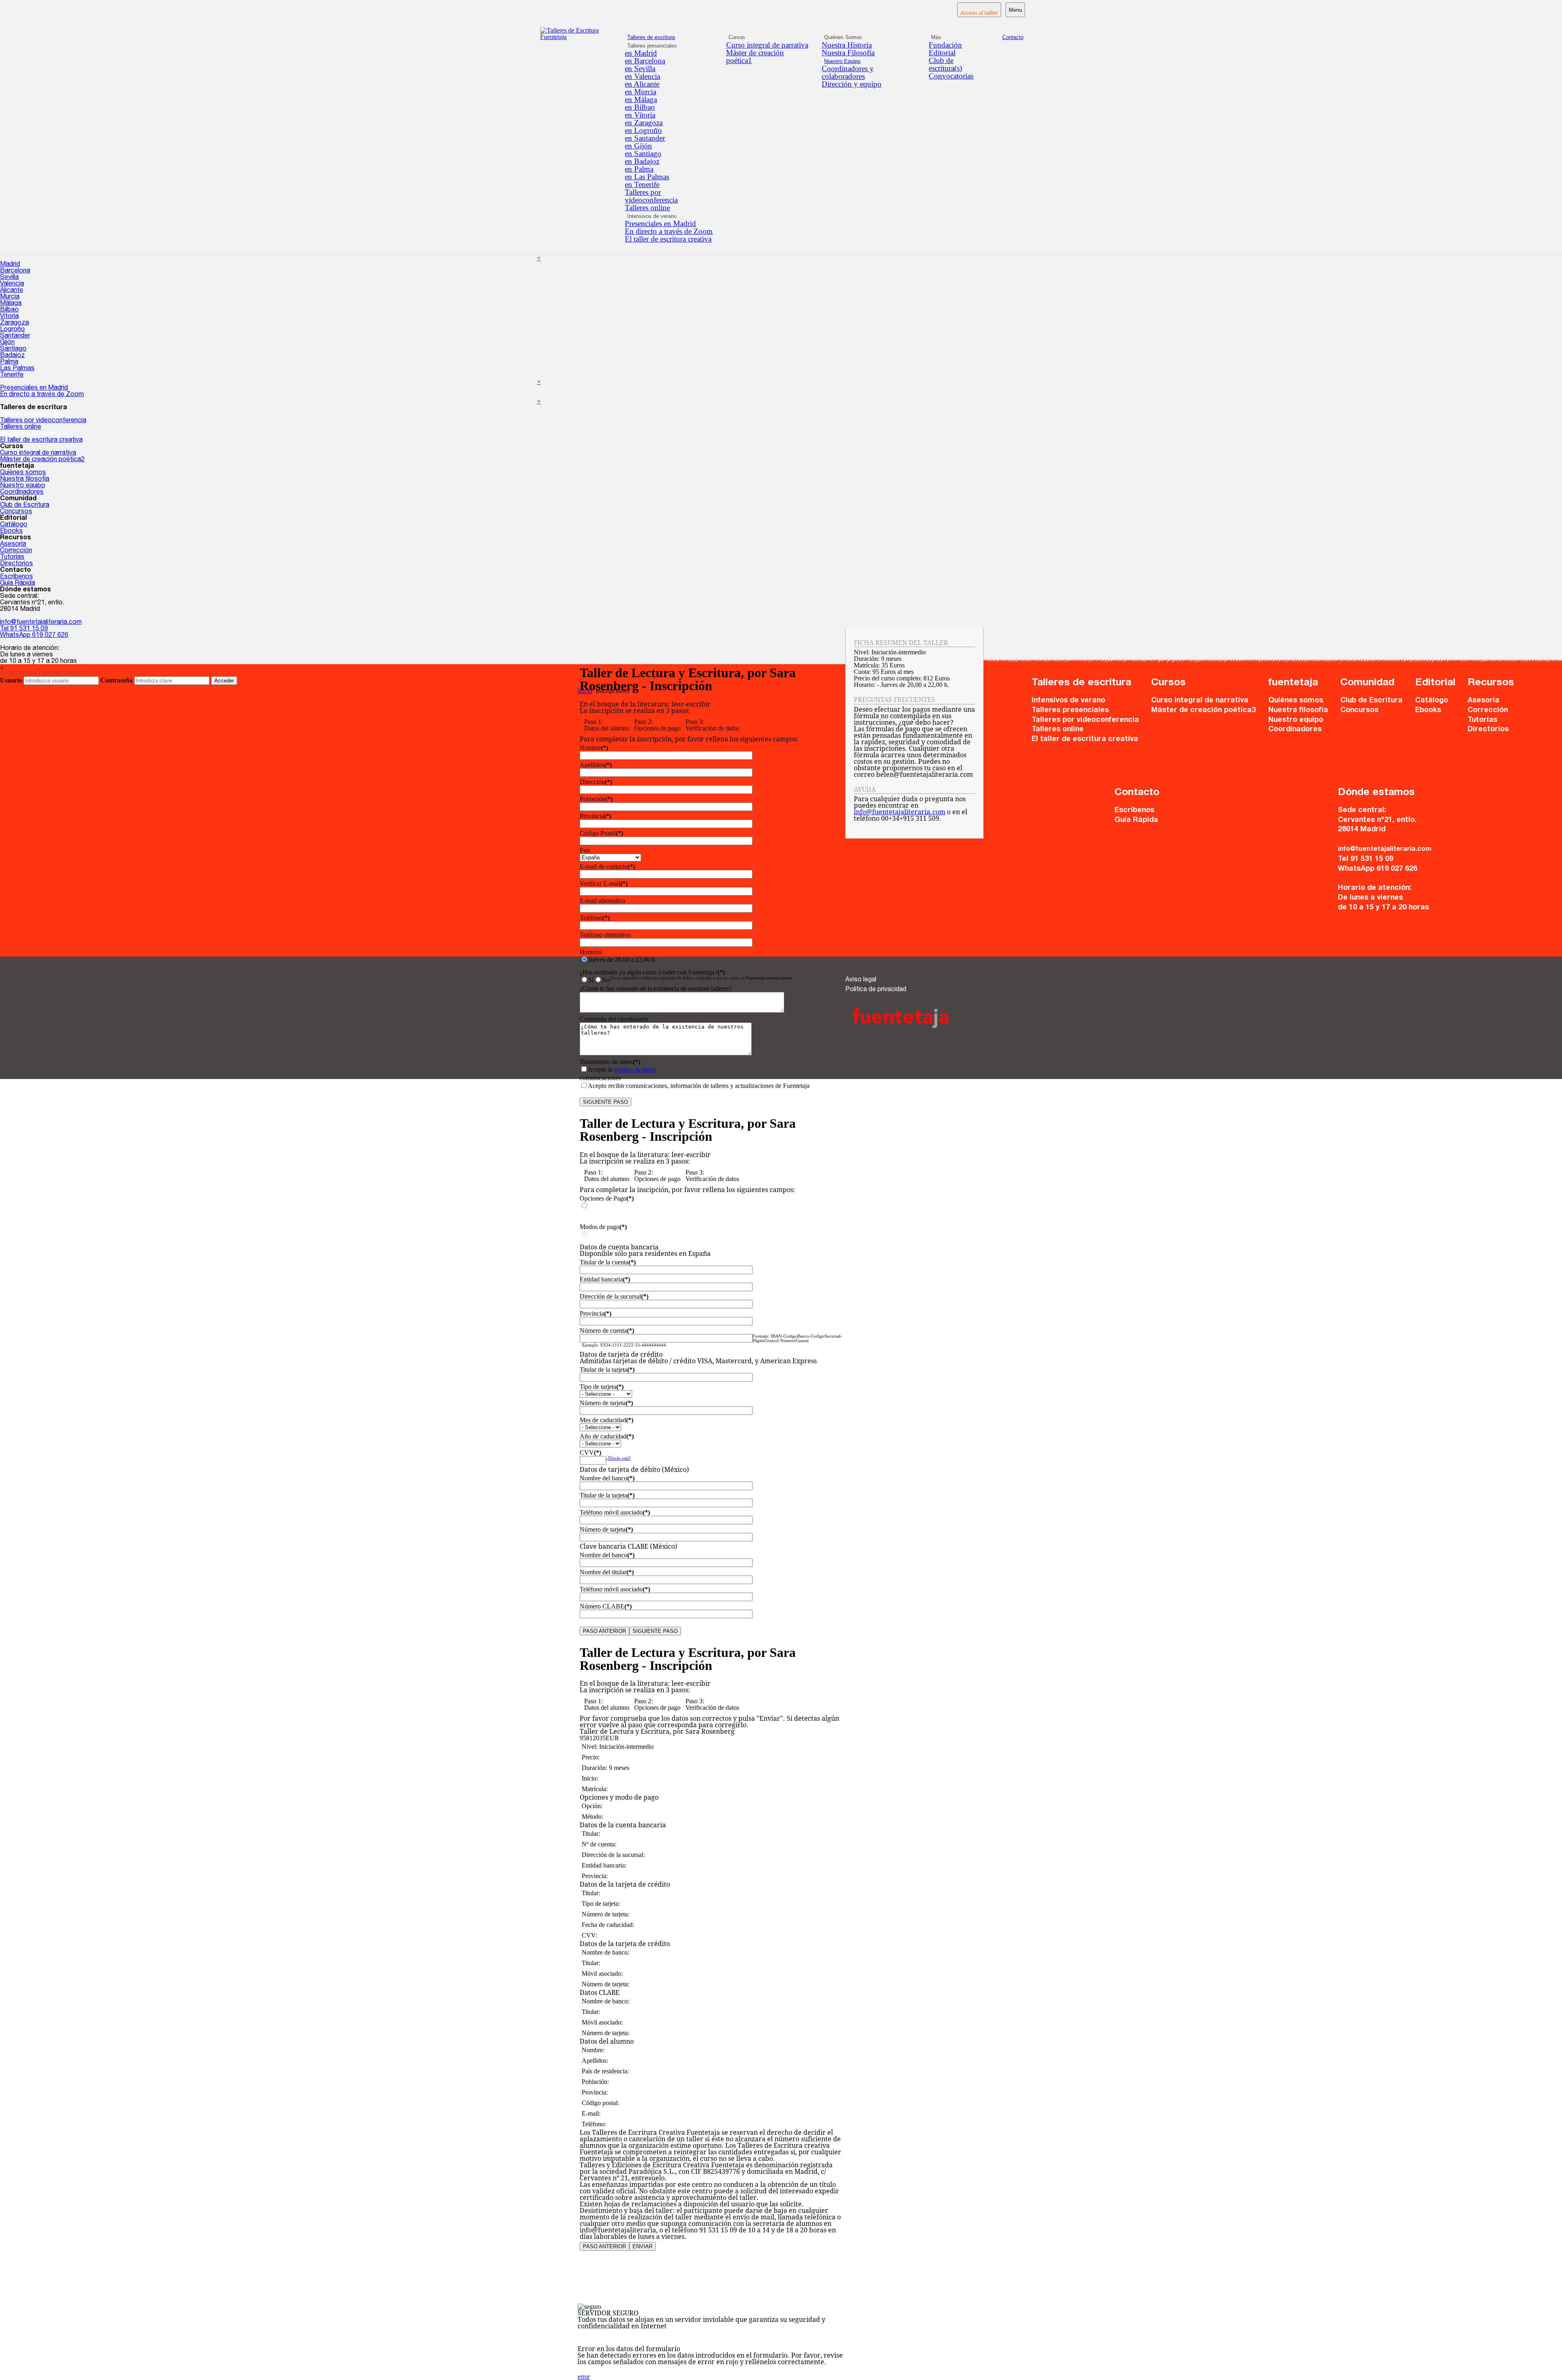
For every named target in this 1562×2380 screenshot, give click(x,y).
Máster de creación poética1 (755, 57)
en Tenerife (642, 184)
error (584, 2377)
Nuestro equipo (23, 486)
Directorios (16, 564)
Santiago (13, 349)
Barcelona (15, 271)
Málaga (11, 304)
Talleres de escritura (651, 37)
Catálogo (14, 525)
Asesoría (13, 545)
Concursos (16, 512)
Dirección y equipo (852, 84)
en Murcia (640, 92)
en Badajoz (642, 161)
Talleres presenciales (1070, 711)
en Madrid (641, 53)
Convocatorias (951, 76)
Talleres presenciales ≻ (34, 414)
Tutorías (12, 558)
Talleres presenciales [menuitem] (652, 46)
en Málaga (641, 99)
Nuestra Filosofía (848, 53)
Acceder (224, 681)
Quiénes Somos (843, 37)
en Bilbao (640, 107)
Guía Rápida (17, 584)
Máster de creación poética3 (1203, 711)
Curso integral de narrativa (767, 45)
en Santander (645, 138)
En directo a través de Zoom (669, 231)
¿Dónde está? (618, 1458)
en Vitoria (640, 115)
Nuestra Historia (847, 45)
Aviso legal (861, 980)
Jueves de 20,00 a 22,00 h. (622, 960)
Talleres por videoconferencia (651, 196)
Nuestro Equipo (842, 61)
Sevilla (9, 278)
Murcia (10, 297)
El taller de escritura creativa (668, 239)
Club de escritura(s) (945, 64)
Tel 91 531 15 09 (24, 629)
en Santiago (643, 154)
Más (936, 37)
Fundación (945, 45)
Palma (9, 362)
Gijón (7, 343)
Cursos (737, 37)
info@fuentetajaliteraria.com (41, 623)
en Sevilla (640, 69)
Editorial (942, 53)
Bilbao (9, 310)
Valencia (12, 284)
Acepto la (622, 1069)
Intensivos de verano (1068, 701)
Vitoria (9, 317)
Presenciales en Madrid (660, 223)
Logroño (12, 330)
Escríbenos (16, 577)
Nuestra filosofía (25, 479)
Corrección (16, 551)
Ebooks (11, 532)
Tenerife (12, 375)
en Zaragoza (644, 123)
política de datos (635, 1069)
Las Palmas (17, 369)
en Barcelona (645, 61)
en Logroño (643, 130)
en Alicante (642, 84)
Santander (15, 336)
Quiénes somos (23, 473)
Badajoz (12, 356)
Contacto (1013, 37)
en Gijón (638, 146)
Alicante (12, 291)
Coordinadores (22, 493)
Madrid (10, 265)
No (606, 980)
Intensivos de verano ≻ (34, 434)
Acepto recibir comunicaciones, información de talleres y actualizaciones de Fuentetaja (699, 1086)
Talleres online (647, 208)
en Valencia (642, 76)
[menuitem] (669, 53)
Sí (591, 980)
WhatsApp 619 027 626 (34, 636)
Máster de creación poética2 (42, 460)
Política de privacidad (876, 990)
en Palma (639, 169)
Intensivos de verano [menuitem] (652, 216)
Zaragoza (14, 323)
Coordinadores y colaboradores (848, 72)
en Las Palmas (647, 177)
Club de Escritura (25, 506)
